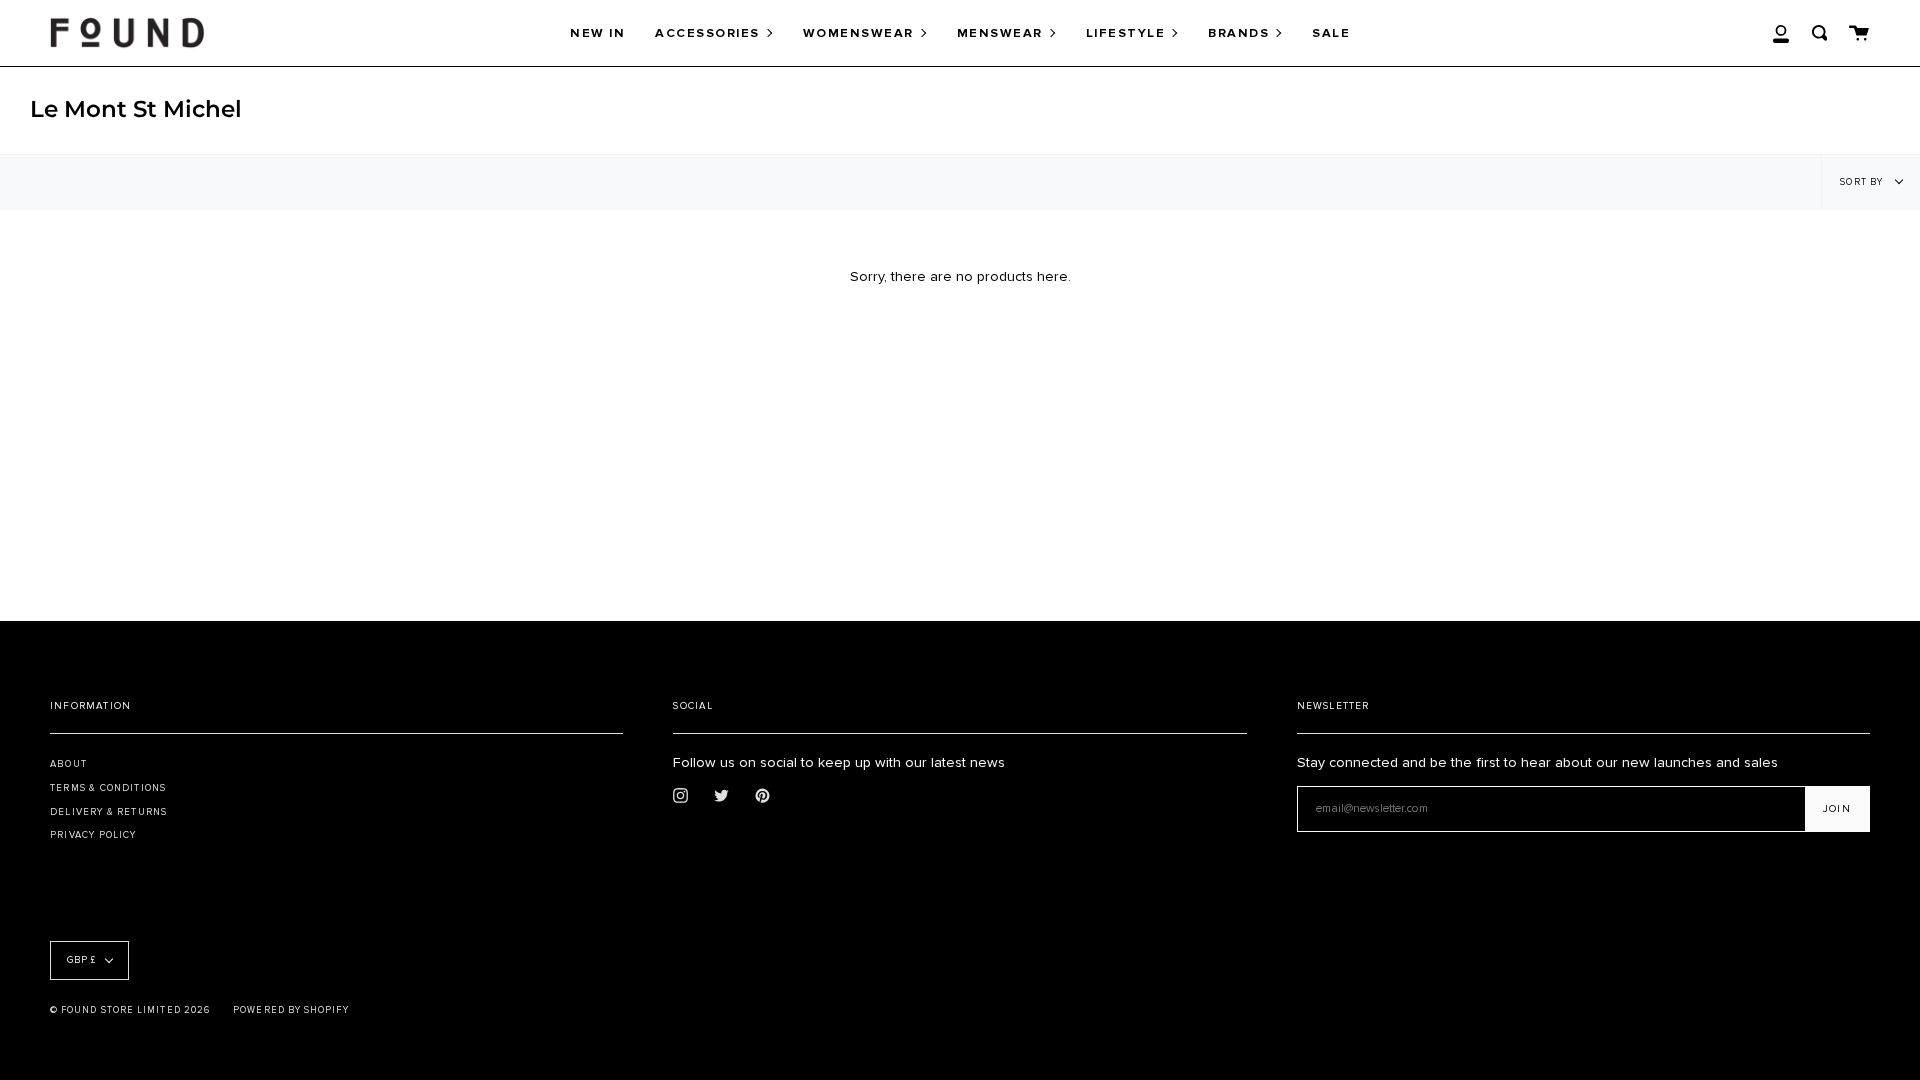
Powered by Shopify (290, 1010)
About (68, 764)
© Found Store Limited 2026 (130, 1010)
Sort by (1863, 182)
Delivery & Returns (108, 812)
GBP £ (81, 960)
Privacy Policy (93, 835)
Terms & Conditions (108, 788)
